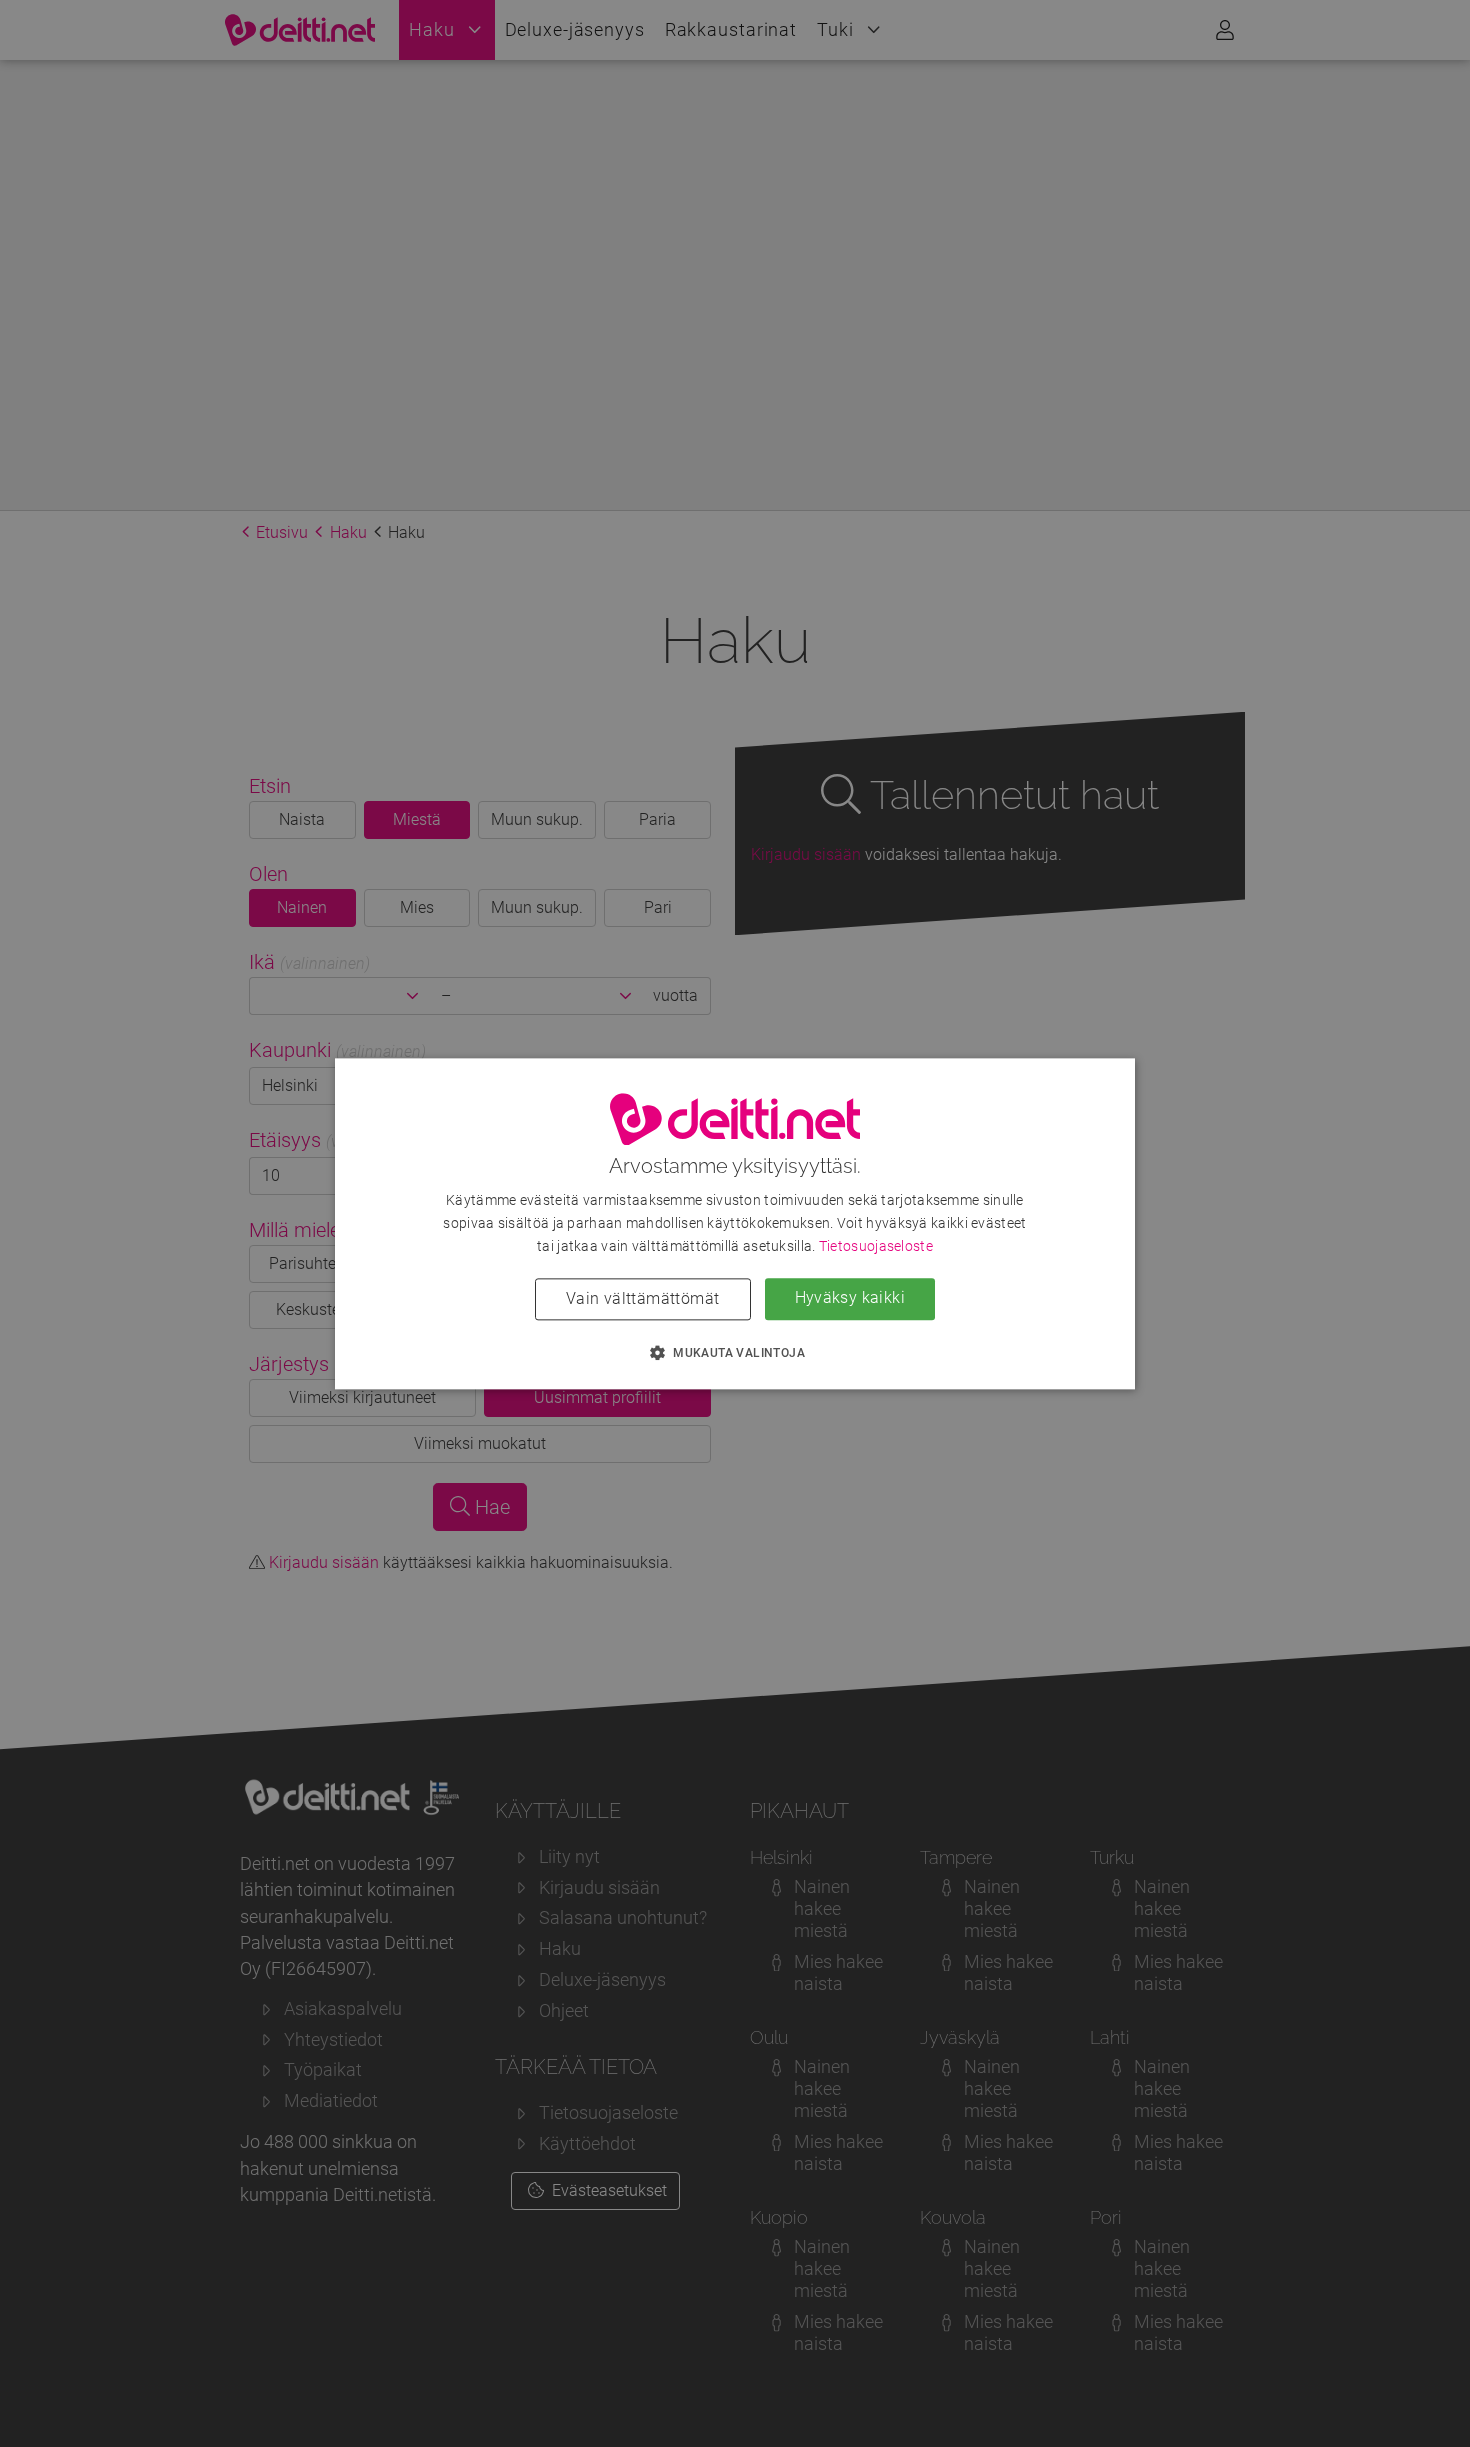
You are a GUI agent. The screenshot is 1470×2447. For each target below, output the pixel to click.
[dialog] (735, 1223)
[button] (735, 1352)
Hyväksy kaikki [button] (850, 1297)
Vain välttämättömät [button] (643, 1298)
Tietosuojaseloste (876, 1246)
